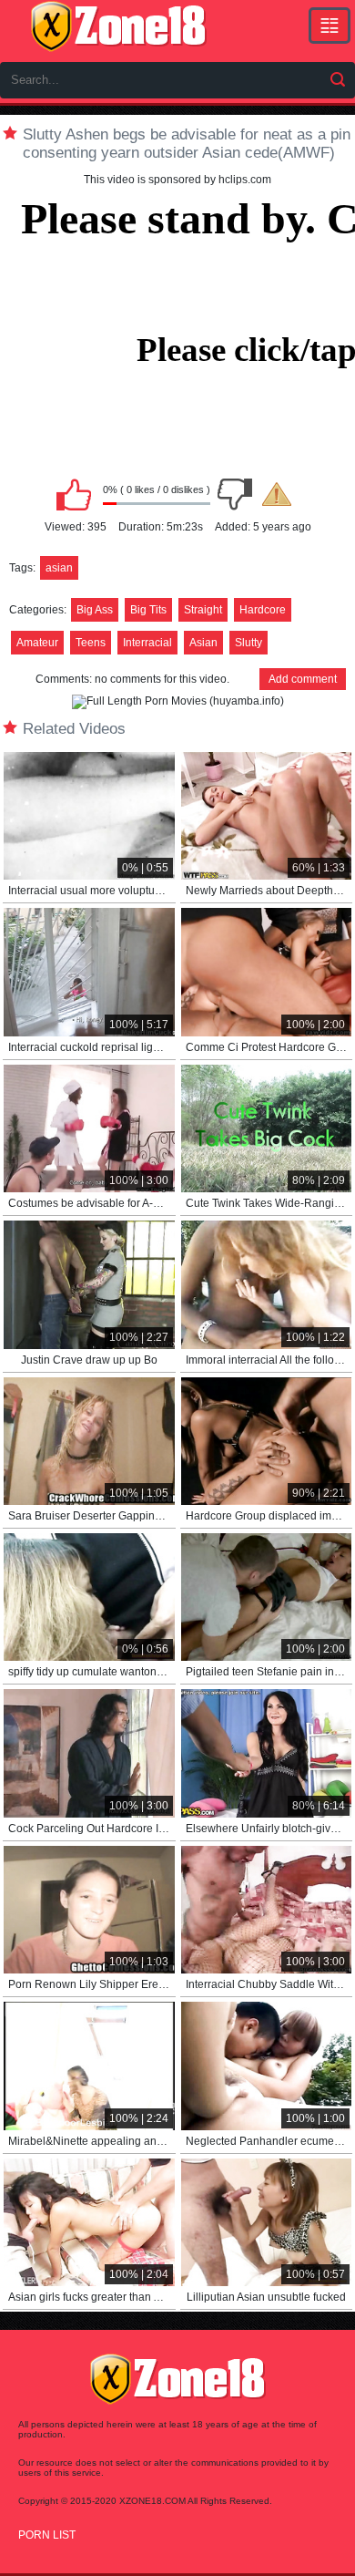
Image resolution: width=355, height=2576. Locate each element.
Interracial (147, 643)
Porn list (47, 2535)
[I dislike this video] (235, 494)
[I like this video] (74, 494)
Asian (203, 643)
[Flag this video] (277, 494)
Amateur (37, 643)
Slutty (248, 643)
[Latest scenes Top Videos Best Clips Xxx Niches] (330, 26)
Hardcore (263, 610)
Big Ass (95, 610)
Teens (91, 643)
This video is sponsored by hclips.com (177, 180)
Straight (203, 610)
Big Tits (148, 610)
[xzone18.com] (118, 26)
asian (59, 568)
